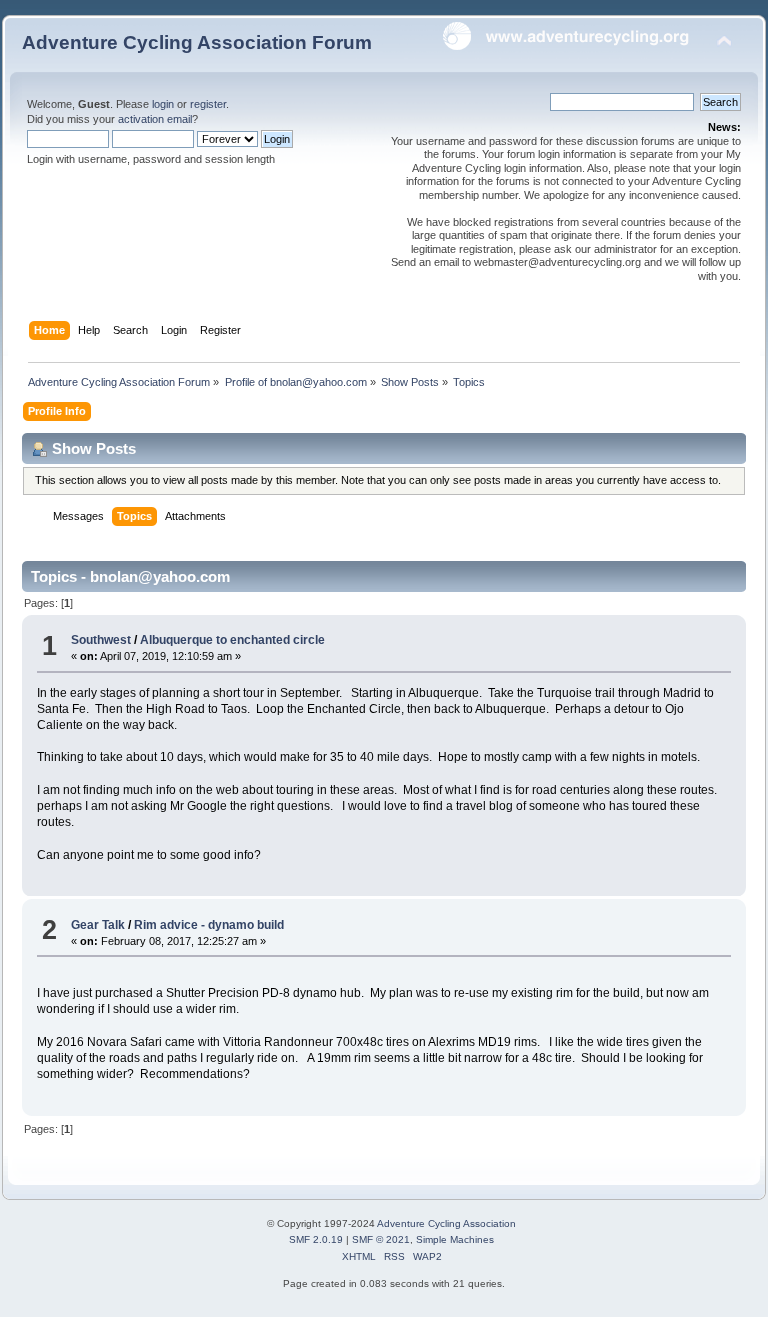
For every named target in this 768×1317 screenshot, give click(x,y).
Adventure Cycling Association (446, 1223)
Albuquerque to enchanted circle (232, 640)
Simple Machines (455, 1239)
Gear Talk (98, 925)
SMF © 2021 (381, 1239)
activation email (155, 119)
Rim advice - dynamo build (209, 925)
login (163, 104)
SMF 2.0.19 (316, 1239)
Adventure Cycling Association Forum (197, 42)
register (208, 104)
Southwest (101, 640)
